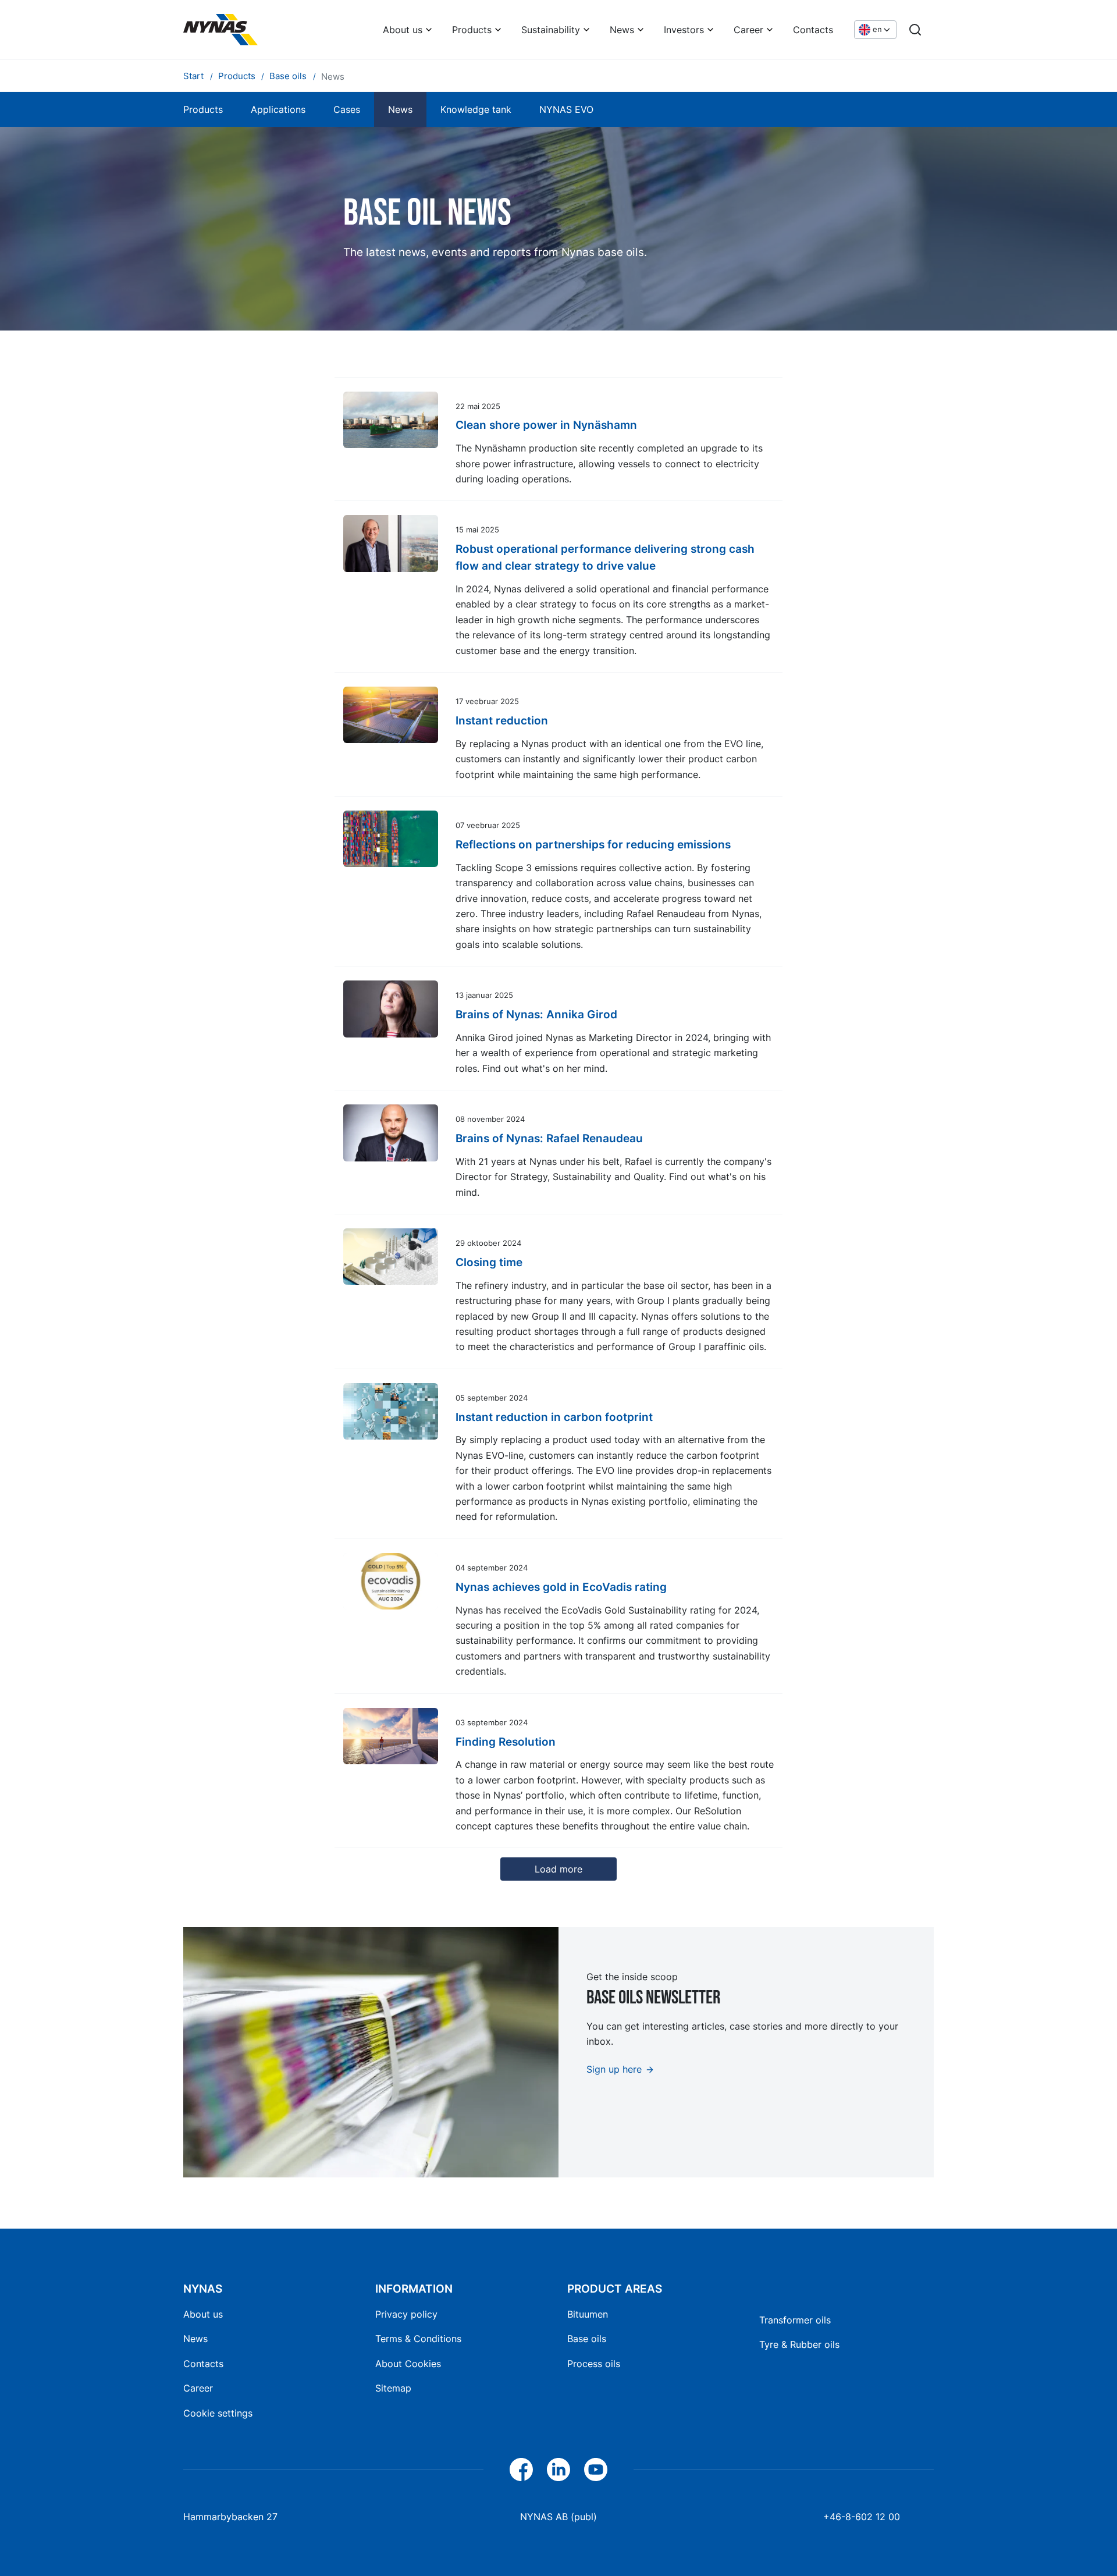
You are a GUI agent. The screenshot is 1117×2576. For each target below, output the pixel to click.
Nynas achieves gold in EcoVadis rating (561, 1587)
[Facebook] (521, 2470)
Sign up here (614, 2069)
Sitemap (393, 2388)
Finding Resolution (506, 1742)
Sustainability (551, 30)
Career (748, 30)
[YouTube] (596, 2470)
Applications (278, 109)
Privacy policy (406, 2314)
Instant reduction (502, 720)
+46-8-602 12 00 (862, 2517)
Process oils (594, 2364)
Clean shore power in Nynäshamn (546, 425)
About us (403, 30)
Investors (684, 30)
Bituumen (588, 2314)
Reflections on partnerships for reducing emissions (593, 844)
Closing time (489, 1262)
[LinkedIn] (558, 2470)
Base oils (587, 2339)
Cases (347, 109)
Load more (558, 1869)
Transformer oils (795, 2320)
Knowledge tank (476, 109)
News (622, 30)
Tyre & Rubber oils (799, 2344)
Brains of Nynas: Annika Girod (536, 1014)
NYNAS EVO (566, 109)
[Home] (220, 30)
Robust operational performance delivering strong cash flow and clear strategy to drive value (605, 557)
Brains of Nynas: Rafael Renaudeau (549, 1138)
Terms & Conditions (418, 2339)
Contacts (813, 30)
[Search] (915, 30)
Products (472, 30)
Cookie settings (218, 2413)
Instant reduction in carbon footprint (554, 1417)
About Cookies (408, 2364)
